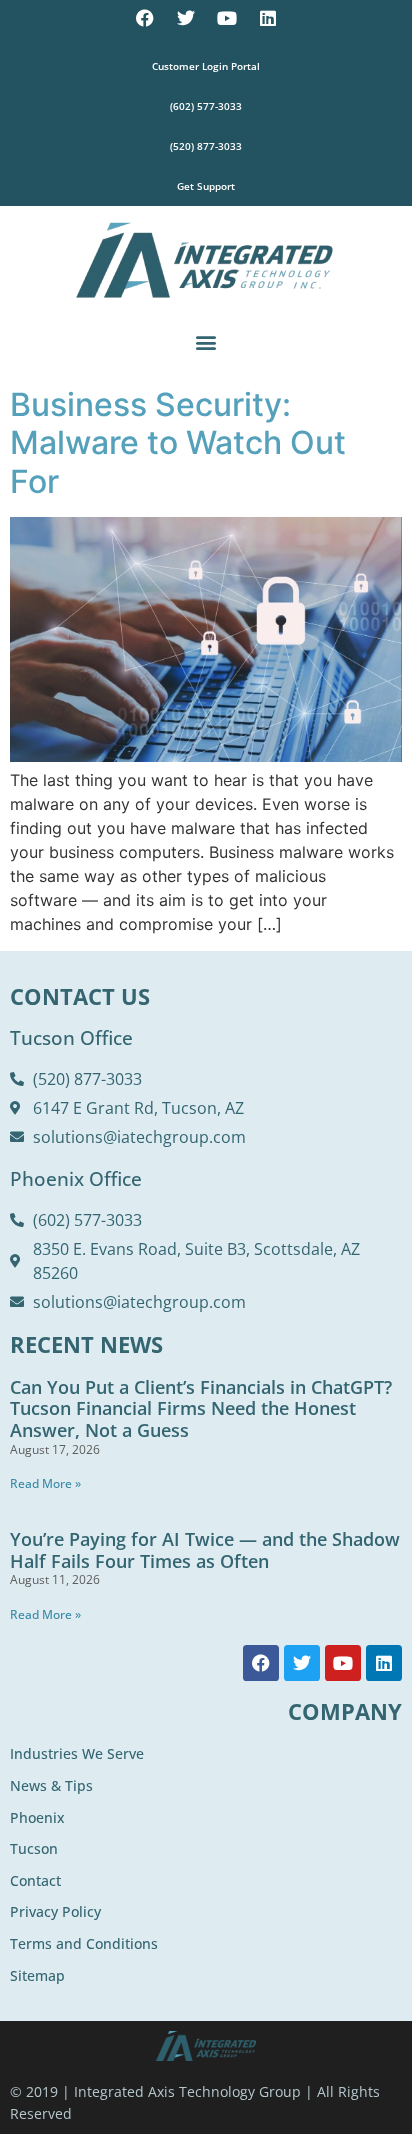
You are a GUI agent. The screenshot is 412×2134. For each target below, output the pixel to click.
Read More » (45, 1483)
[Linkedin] (268, 18)
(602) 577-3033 (206, 106)
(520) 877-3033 (206, 146)
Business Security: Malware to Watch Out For (178, 443)
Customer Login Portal (206, 66)
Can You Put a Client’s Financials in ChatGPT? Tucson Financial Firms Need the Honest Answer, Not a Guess (201, 1408)
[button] (206, 341)
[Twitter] (186, 18)
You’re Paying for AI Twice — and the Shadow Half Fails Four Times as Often (205, 1550)
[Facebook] (145, 18)
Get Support (206, 186)
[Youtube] (227, 18)
